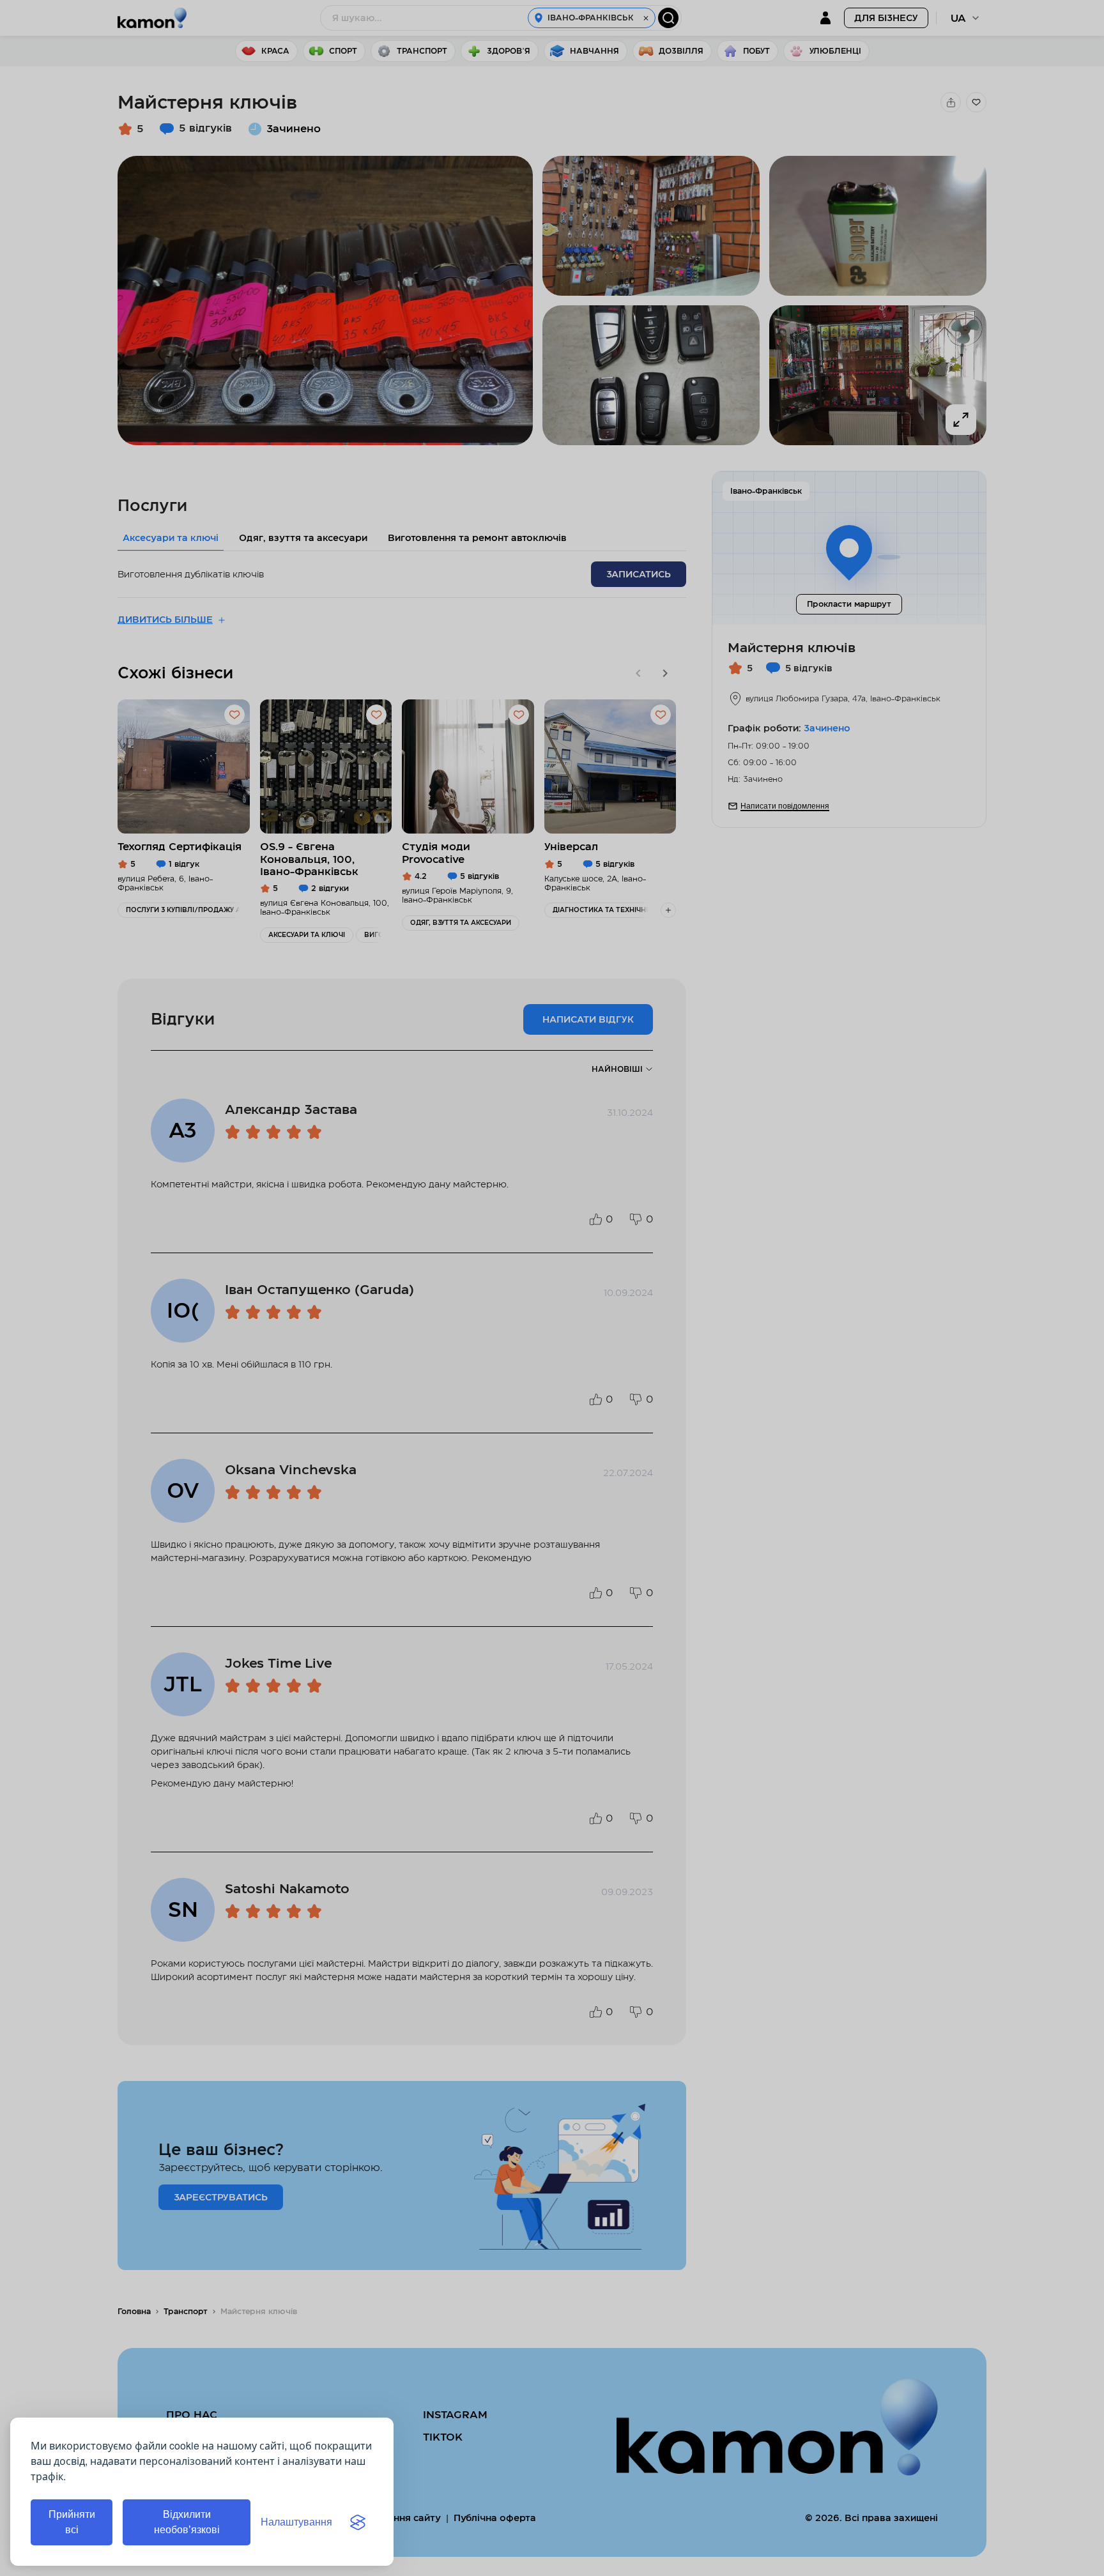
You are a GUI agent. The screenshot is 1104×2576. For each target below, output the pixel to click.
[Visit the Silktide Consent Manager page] (358, 2522)
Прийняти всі (72, 2522)
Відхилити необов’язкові (187, 2522)
